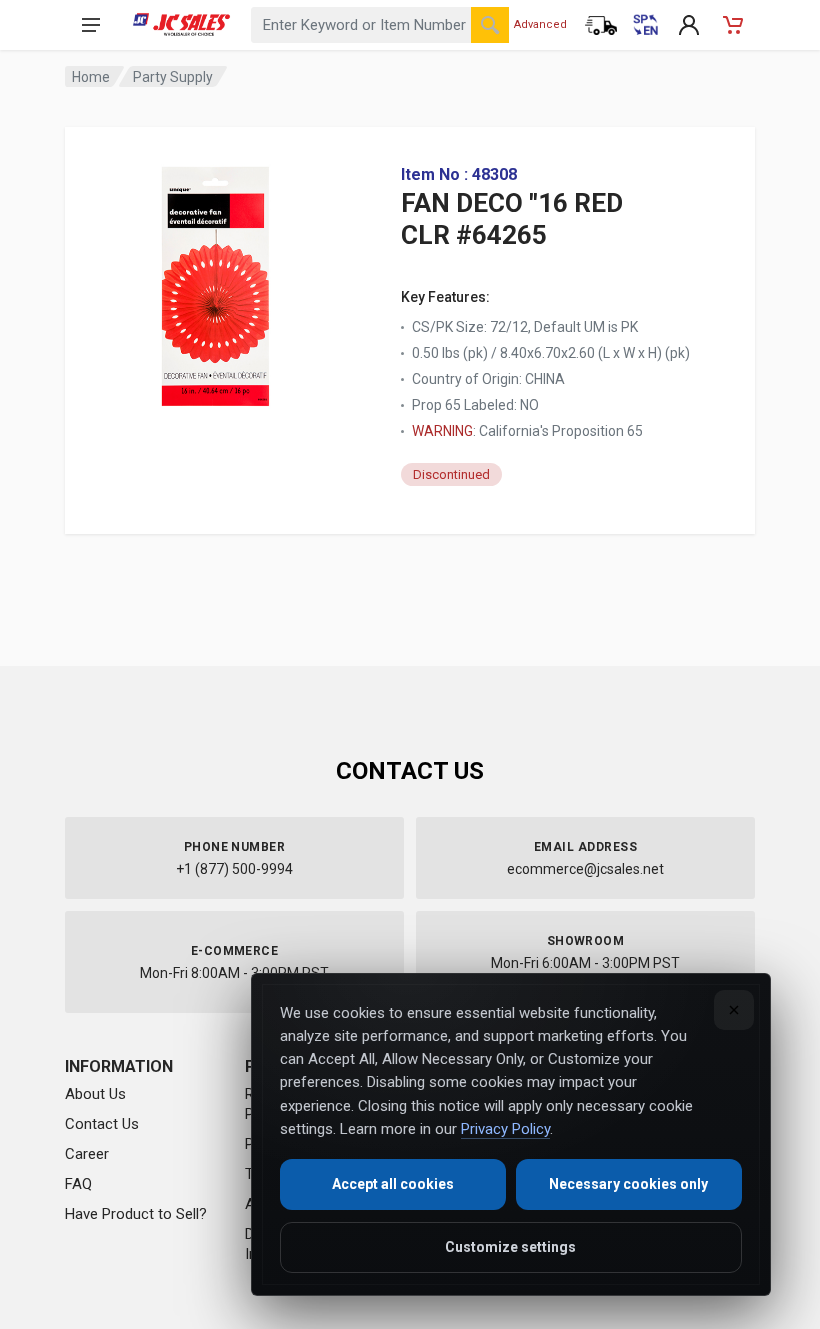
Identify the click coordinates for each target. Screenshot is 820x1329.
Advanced (540, 24)
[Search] (490, 25)
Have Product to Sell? (136, 1214)
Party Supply (173, 77)
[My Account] (689, 25)
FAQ (78, 1184)
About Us (95, 1094)
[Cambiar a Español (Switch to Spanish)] (645, 25)
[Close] (734, 1010)
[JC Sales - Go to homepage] (181, 25)
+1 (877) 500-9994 (234, 869)
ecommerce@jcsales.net (585, 869)
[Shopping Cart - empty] (733, 25)
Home (91, 77)
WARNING (442, 431)
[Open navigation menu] (91, 25)
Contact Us (102, 1124)
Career (87, 1154)
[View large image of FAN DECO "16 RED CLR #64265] (215, 280)
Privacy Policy (505, 1129)
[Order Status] (601, 25)
